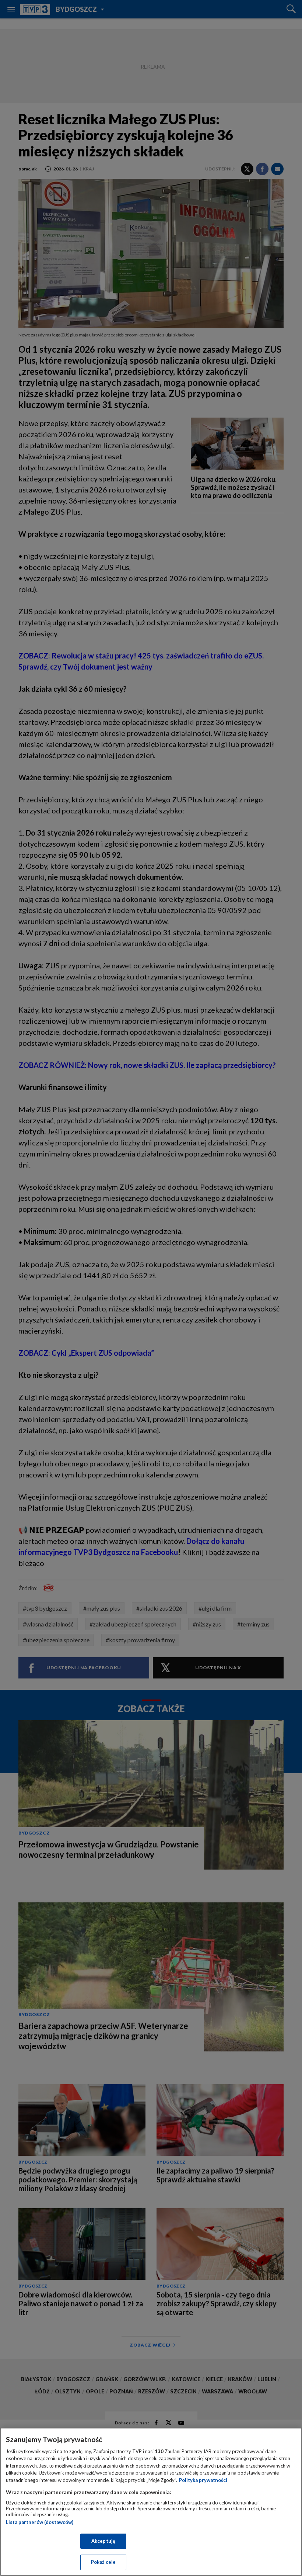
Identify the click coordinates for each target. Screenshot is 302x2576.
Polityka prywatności (203, 2480)
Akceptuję (103, 2541)
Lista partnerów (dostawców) (40, 2522)
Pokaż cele (103, 2562)
